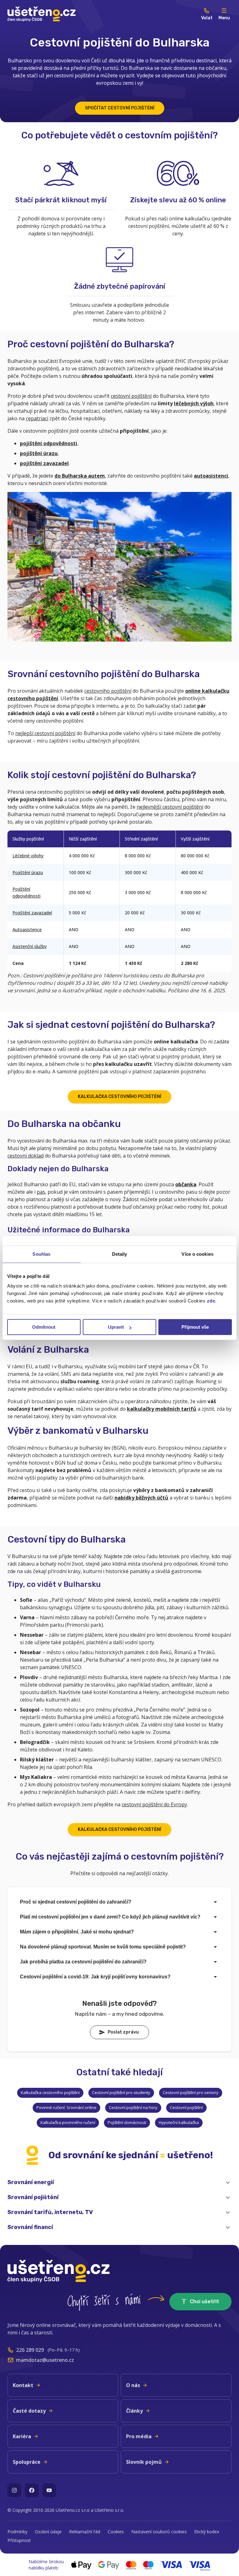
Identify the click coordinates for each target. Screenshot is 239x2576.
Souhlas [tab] (41, 1254)
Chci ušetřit (204, 2302)
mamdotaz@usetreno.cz (45, 2360)
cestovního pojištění (108, 691)
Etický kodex (207, 2532)
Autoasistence (27, 929)
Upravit (116, 1327)
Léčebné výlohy (28, 856)
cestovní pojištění (131, 396)
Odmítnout (44, 1327)
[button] (119, 2183)
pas (41, 1192)
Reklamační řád (85, 2532)
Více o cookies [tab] (197, 1254)
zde (211, 1301)
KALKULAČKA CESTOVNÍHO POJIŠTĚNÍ (119, 1097)
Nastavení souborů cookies (159, 2532)
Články (134, 2411)
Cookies (116, 2532)
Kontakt (23, 2385)
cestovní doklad (26, 1156)
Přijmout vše (195, 1327)
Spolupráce (27, 2462)
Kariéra (22, 2436)
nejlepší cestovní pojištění (45, 733)
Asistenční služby (30, 946)
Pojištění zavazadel (32, 913)
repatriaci (37, 418)
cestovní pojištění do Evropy (154, 1804)
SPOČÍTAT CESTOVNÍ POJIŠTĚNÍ (120, 108)
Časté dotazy (29, 2411)
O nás (133, 2385)
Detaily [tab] (120, 1254)
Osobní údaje (48, 2532)
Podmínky (17, 2532)
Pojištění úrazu (28, 872)
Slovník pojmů (144, 2462)
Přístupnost (19, 2540)
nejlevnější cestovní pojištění (170, 807)
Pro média (139, 2436)
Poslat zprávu (123, 2032)
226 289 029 (30, 2350)
